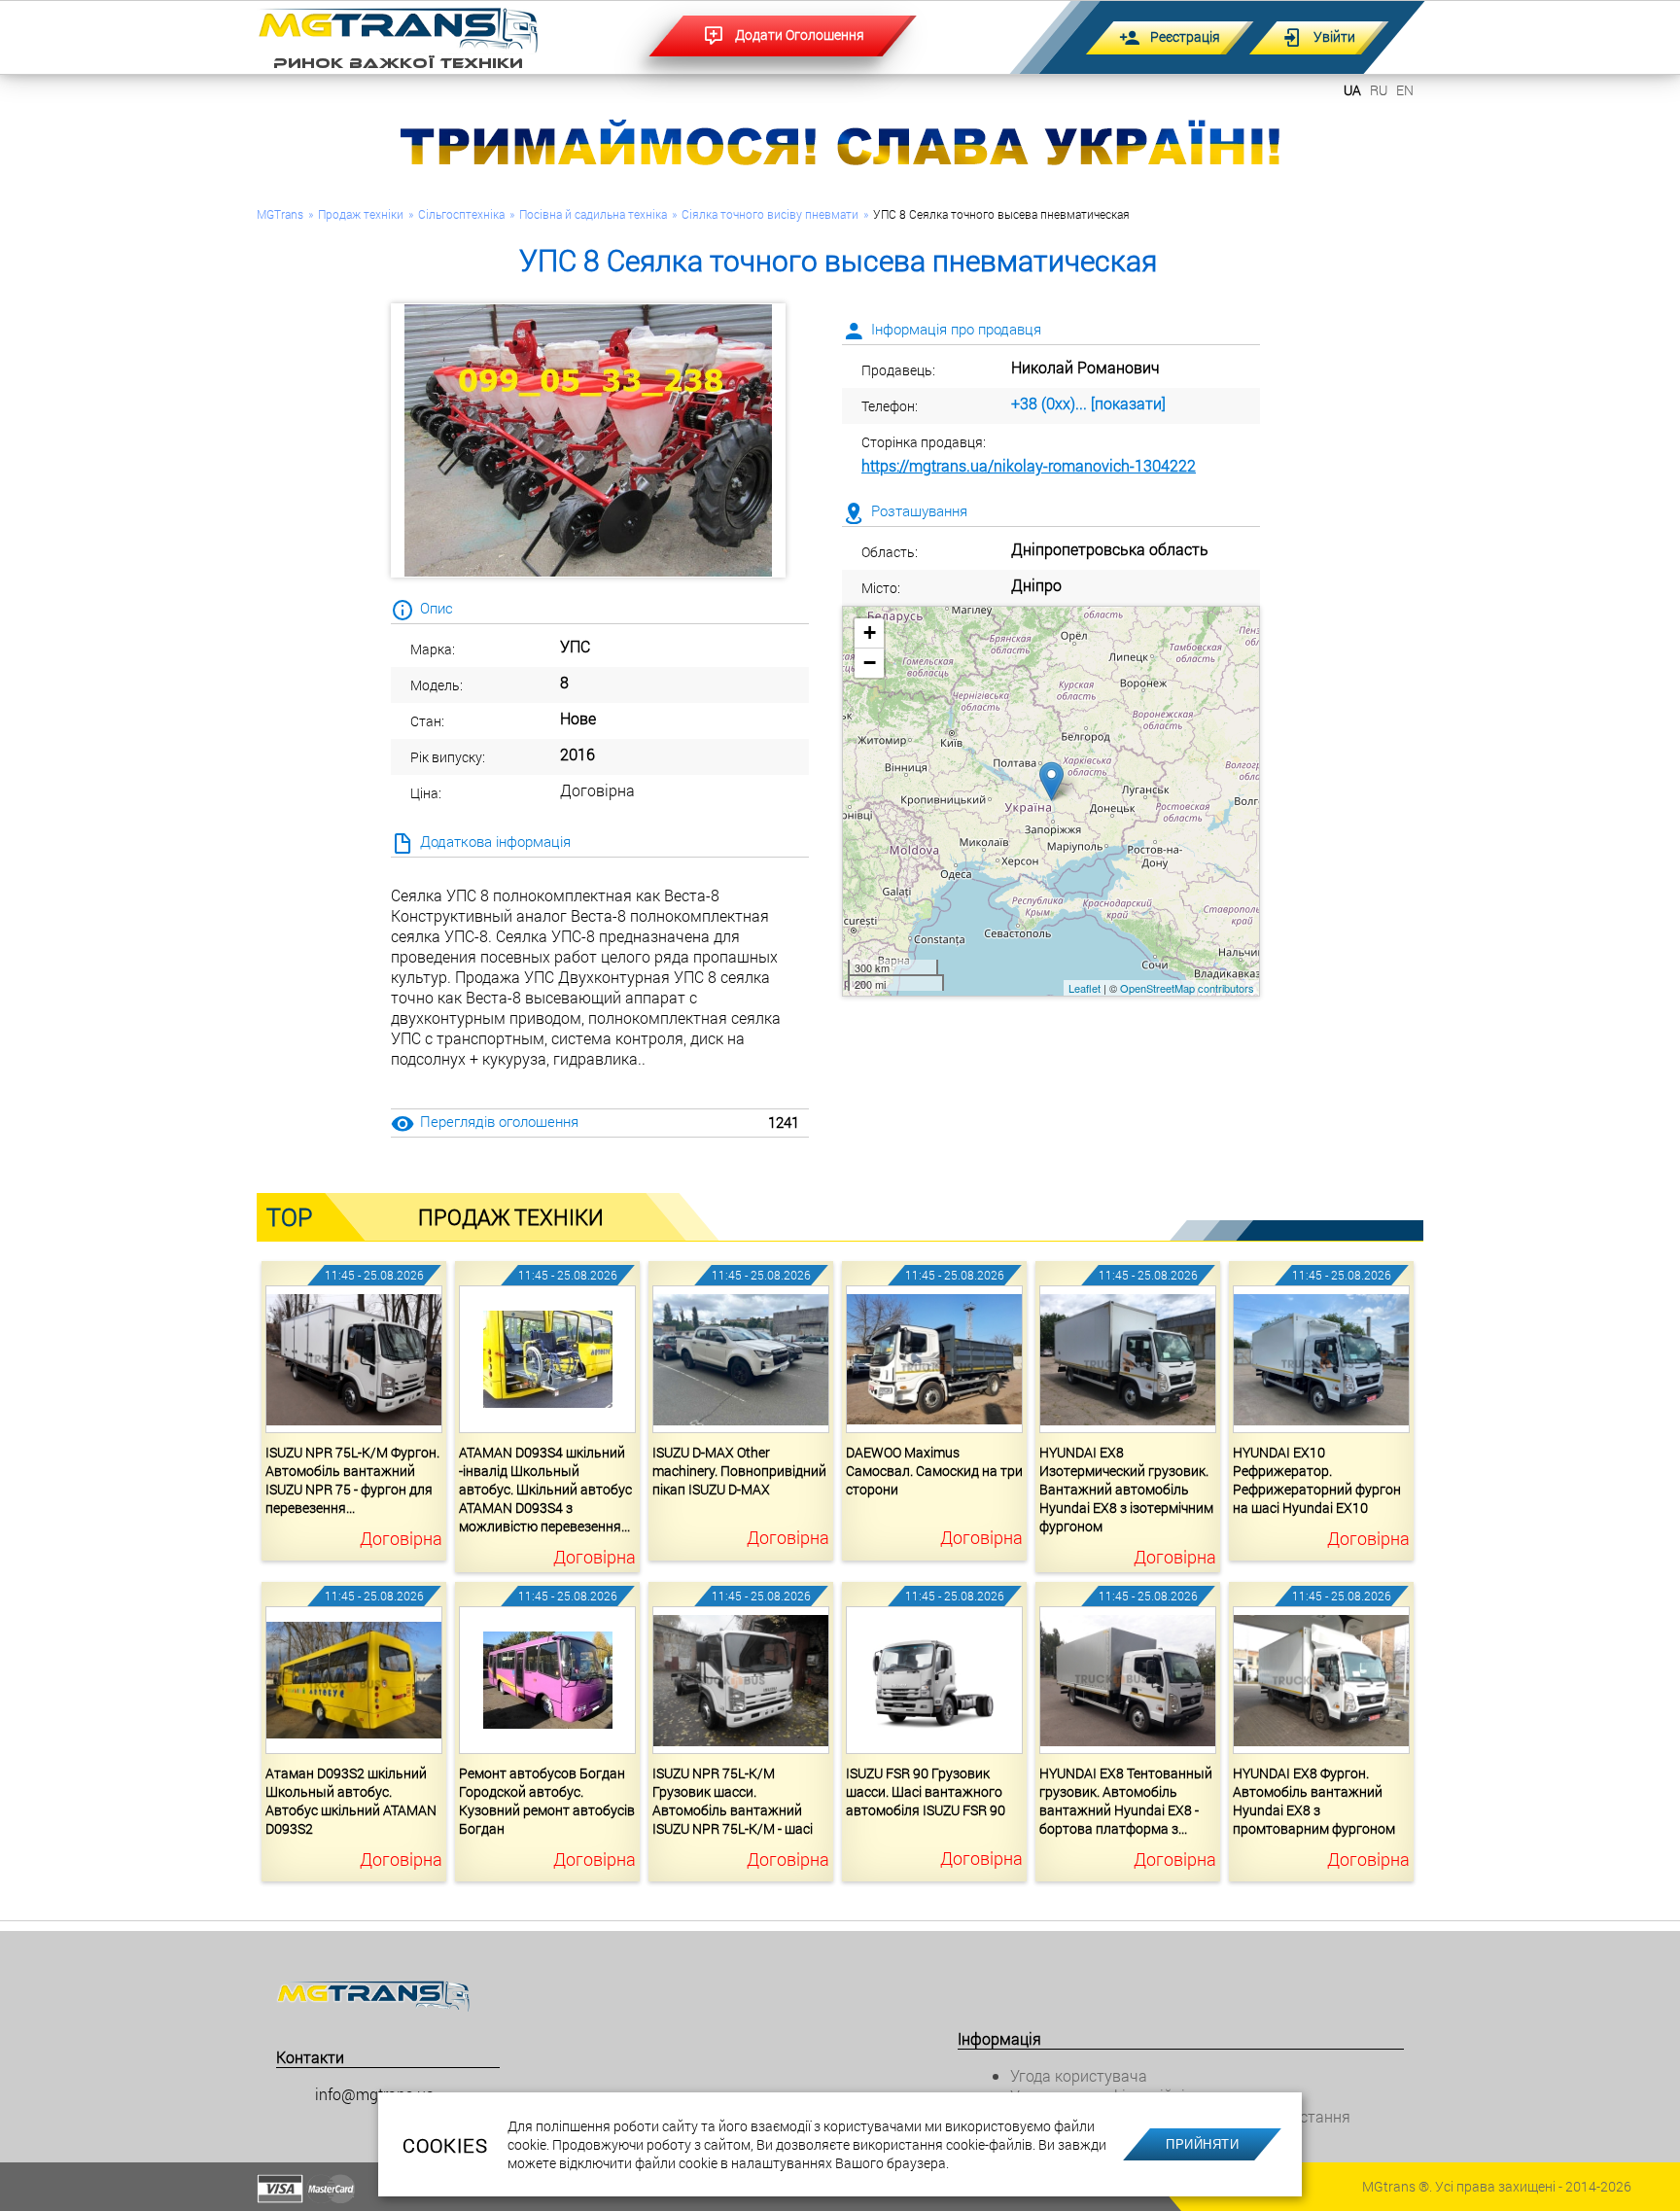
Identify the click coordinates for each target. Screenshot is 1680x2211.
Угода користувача (1079, 2075)
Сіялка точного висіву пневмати (770, 214)
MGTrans (280, 214)
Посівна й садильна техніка (593, 214)
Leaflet (1085, 988)
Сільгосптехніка (461, 214)
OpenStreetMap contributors (1187, 988)
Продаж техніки (361, 214)
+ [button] (870, 632)
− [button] (870, 663)
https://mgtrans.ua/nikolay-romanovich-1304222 (1029, 465)
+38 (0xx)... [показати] (1088, 403)
